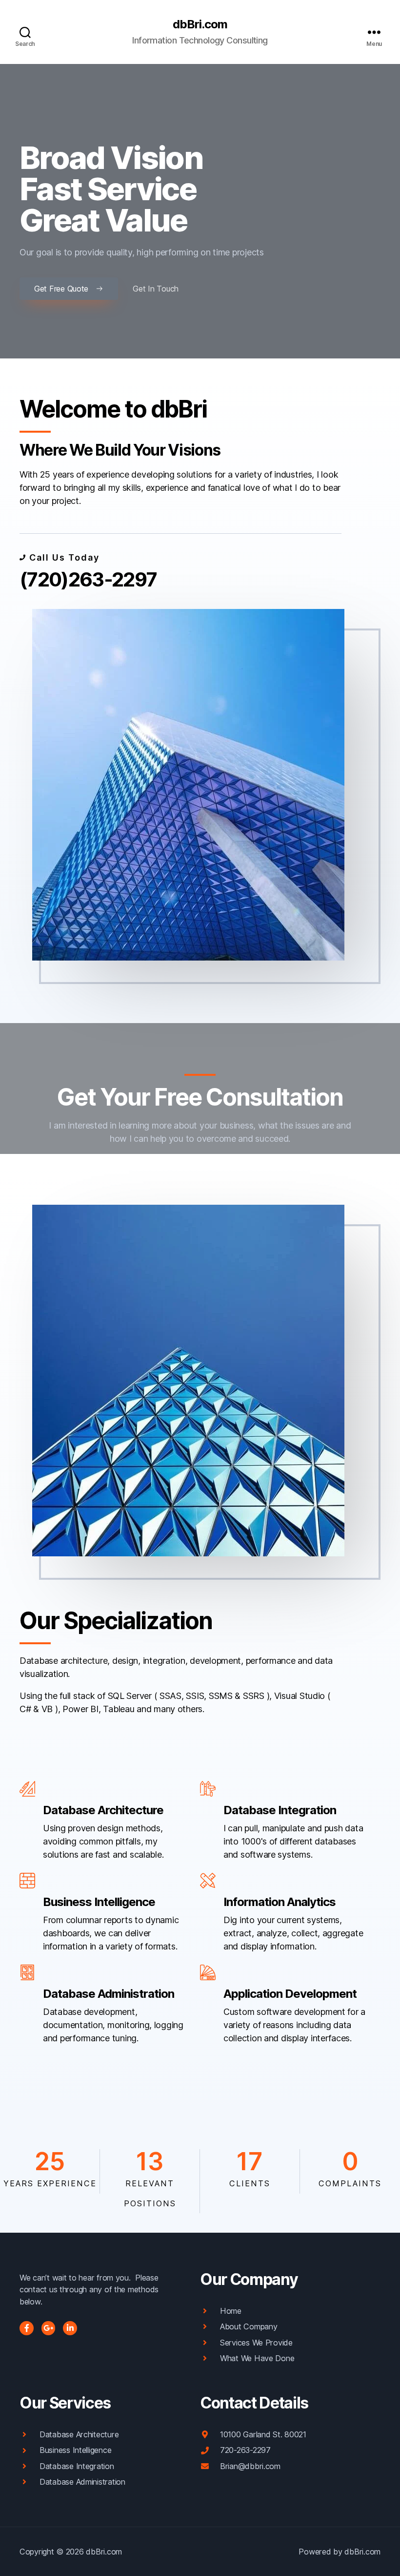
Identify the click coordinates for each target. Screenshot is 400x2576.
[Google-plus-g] (49, 2328)
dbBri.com (200, 24)
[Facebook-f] (27, 2328)
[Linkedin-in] (70, 2328)
